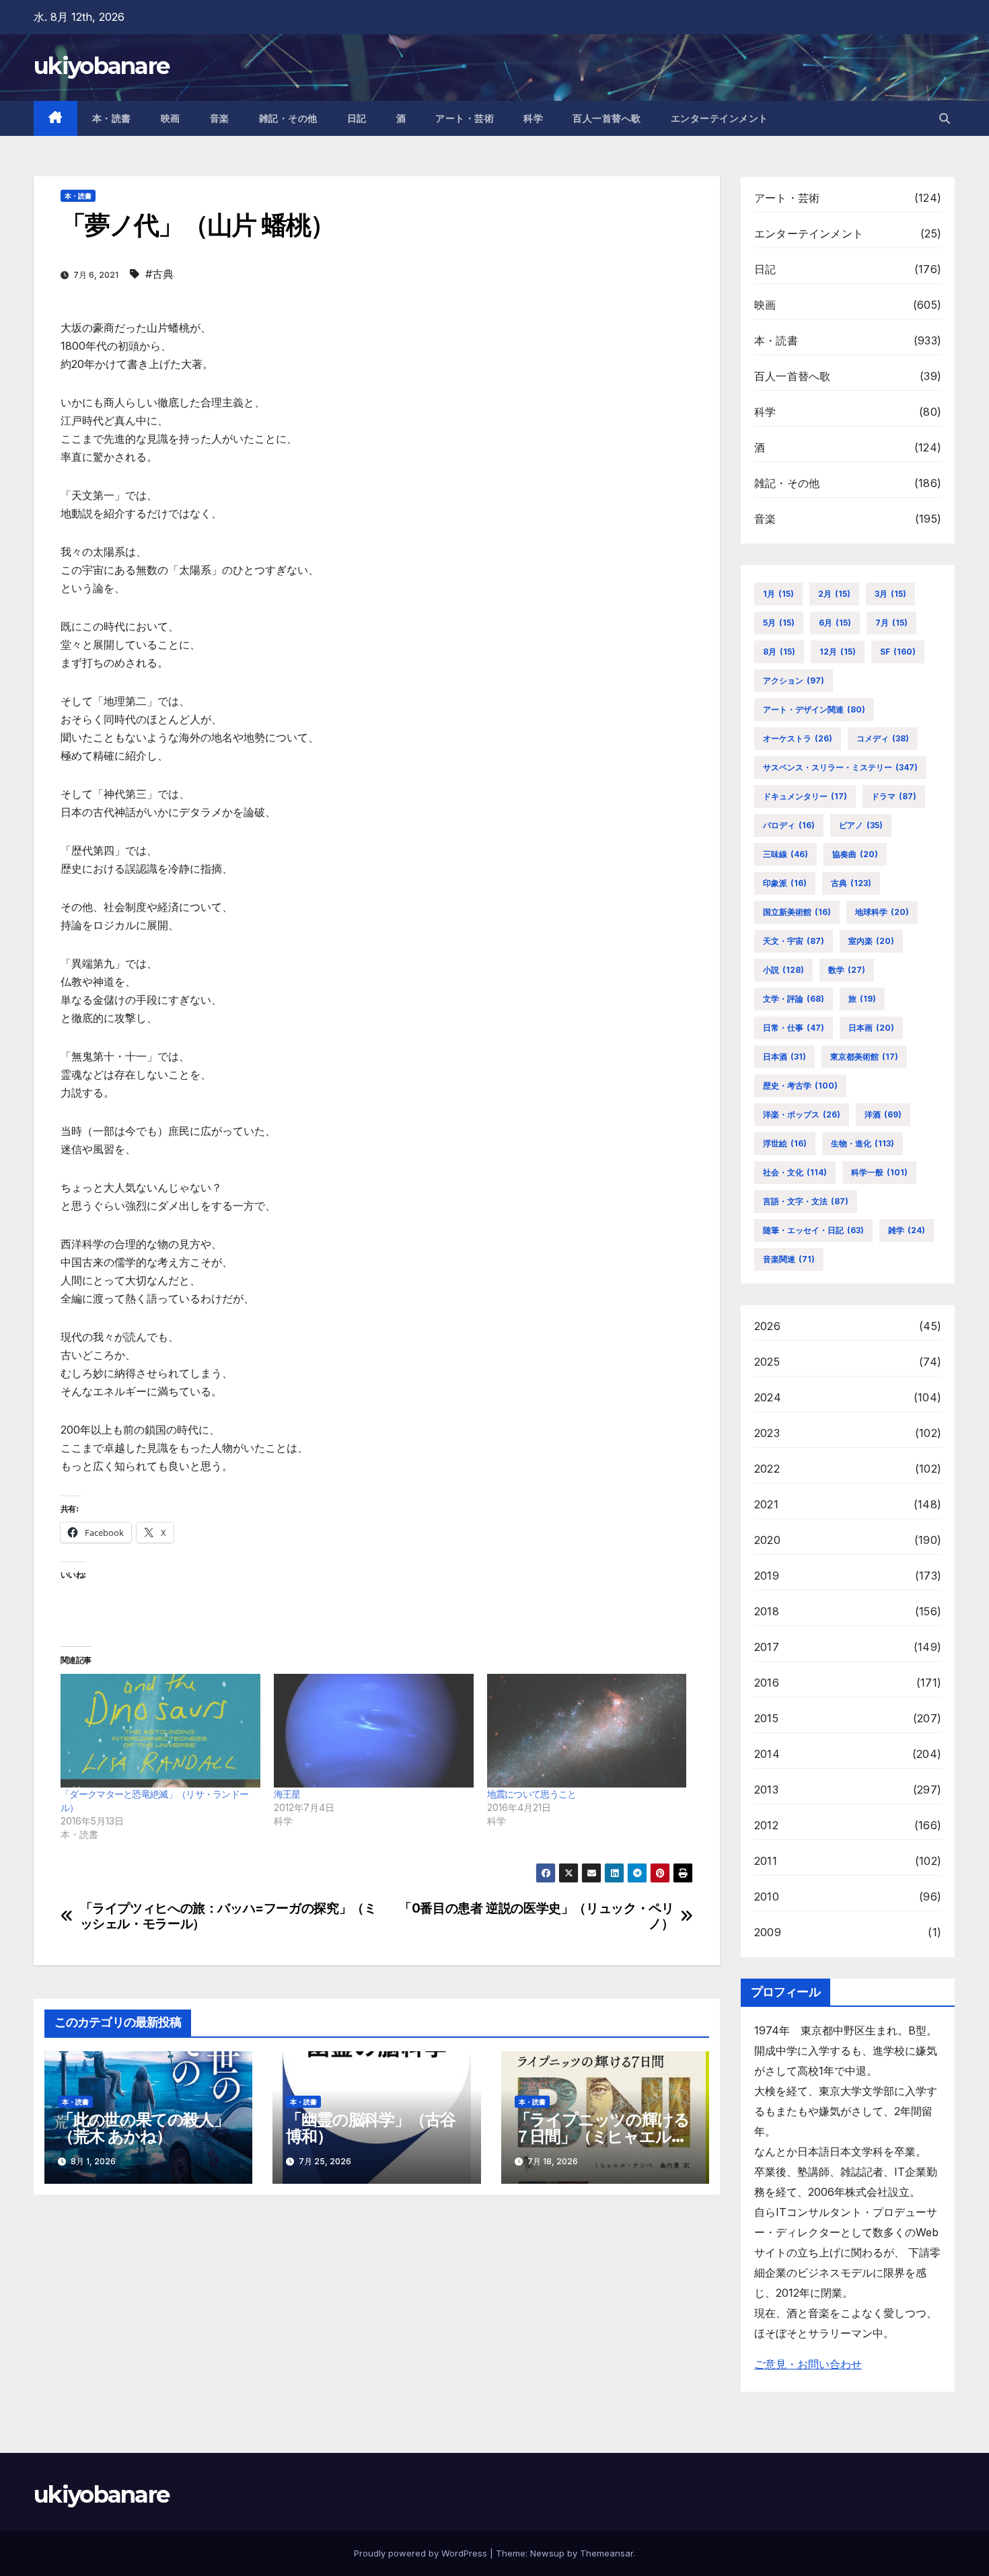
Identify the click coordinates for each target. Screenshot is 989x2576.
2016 (767, 1683)
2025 (767, 1362)
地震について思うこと (532, 1794)
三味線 (785, 854)
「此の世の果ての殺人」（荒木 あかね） (144, 2128)
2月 (834, 594)
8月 (779, 652)
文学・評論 (794, 999)
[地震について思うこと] (587, 1731)
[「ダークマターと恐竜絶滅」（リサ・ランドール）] (160, 1731)
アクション (794, 680)
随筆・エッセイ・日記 (813, 1230)
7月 (891, 623)
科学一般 (879, 1172)
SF (898, 652)
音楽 (220, 118)
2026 (767, 1326)
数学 (847, 970)
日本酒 (784, 1057)
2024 (768, 1397)
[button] (945, 118)
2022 (767, 1469)
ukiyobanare (101, 66)
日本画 (871, 1028)
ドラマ (894, 796)
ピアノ (861, 825)
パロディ (789, 825)
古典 (851, 883)
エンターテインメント (720, 118)
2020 (767, 1540)
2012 (766, 1825)
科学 (533, 118)
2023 (767, 1433)
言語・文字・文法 (806, 1201)
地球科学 (882, 912)
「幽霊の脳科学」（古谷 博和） (371, 2128)
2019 (767, 1576)
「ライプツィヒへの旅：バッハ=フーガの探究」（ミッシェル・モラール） (228, 1916)
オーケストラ (798, 738)
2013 (766, 1790)
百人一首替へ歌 (607, 118)
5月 (779, 623)
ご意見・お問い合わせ (808, 2364)
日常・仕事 (794, 1028)
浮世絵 (785, 1143)
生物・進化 (863, 1143)
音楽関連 (789, 1259)
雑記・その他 (288, 118)
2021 (766, 1504)
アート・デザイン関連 (814, 709)
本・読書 (112, 118)
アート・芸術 (465, 118)
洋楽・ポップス (802, 1114)
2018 (767, 1611)
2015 (766, 1718)
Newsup (547, 2553)
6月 (835, 623)
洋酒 (883, 1114)
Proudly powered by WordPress (422, 2553)
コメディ (883, 738)
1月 (778, 594)
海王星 (287, 1794)
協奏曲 (855, 854)
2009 (768, 1932)
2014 (767, 1754)
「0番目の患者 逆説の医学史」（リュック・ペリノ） (536, 1916)
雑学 (907, 1230)
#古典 (159, 274)
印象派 (785, 883)
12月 (838, 652)
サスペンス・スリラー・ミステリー (840, 767)
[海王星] (374, 1731)
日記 (357, 118)
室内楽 (871, 941)
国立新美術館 (797, 912)
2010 (767, 1897)
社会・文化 (795, 1172)
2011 (766, 1861)
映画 (171, 118)
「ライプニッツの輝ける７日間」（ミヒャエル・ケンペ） (602, 2136)
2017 (767, 1647)
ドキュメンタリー (805, 796)
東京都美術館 (864, 1057)
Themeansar (607, 2553)
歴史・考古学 (800, 1085)
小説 (783, 970)
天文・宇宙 (794, 941)
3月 (890, 594)
